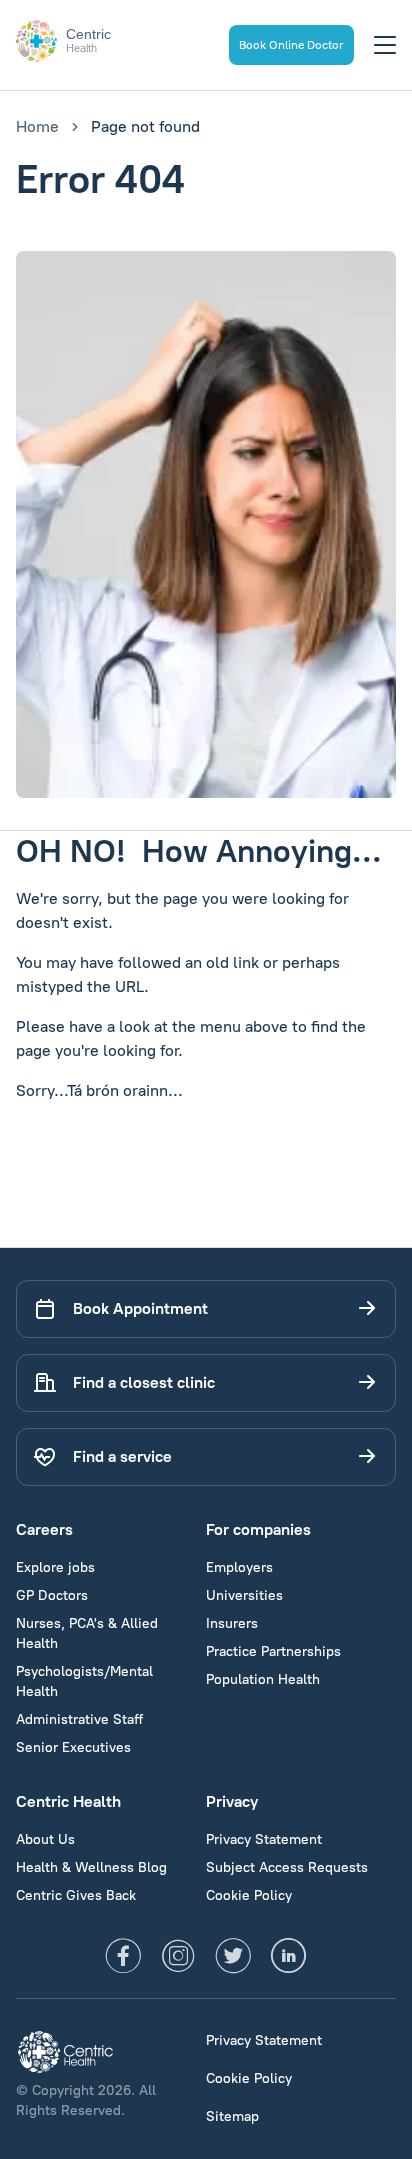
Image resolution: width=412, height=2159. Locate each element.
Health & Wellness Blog (91, 1867)
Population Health (263, 1679)
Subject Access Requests (287, 1867)
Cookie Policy (249, 1895)
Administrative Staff (79, 1719)
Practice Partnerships (273, 1651)
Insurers (232, 1623)
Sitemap (232, 2116)
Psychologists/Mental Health (84, 1681)
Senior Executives (73, 1747)
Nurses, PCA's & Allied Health (87, 1633)
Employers (239, 1567)
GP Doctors (52, 1595)
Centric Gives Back (76, 1895)
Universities (244, 1595)
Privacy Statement (264, 1839)
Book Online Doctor (291, 45)
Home (37, 126)
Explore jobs (55, 1567)
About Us (45, 1839)
